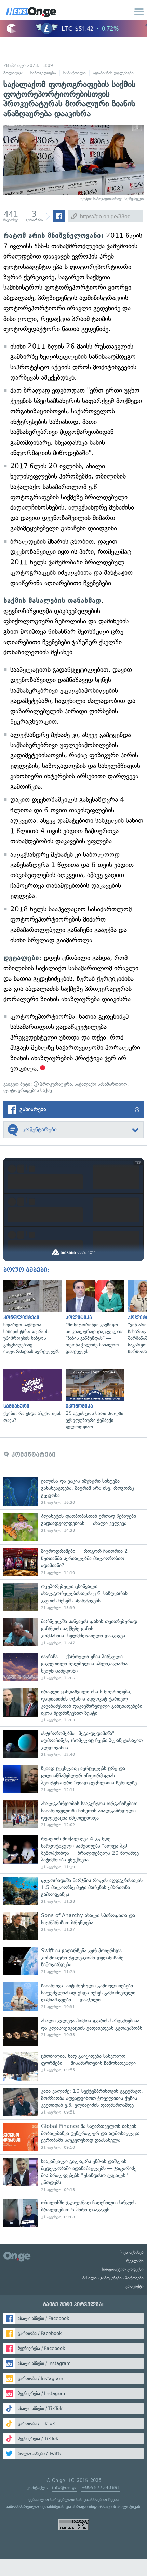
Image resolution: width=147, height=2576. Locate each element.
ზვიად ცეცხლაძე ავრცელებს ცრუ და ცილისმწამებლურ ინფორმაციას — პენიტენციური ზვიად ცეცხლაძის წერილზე (73, 1779)
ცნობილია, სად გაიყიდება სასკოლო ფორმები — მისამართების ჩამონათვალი (73, 2067)
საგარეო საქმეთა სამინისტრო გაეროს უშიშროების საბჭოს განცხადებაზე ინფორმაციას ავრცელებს (31, 1318)
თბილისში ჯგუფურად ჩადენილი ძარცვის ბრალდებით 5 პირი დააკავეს (73, 2213)
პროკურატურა (55, 1084)
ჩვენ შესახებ (132, 2252)
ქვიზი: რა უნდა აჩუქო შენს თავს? (31, 1396)
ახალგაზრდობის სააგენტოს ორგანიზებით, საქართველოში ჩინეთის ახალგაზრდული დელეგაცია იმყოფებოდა (73, 1814)
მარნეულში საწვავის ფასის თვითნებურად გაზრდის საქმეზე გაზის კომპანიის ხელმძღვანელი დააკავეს (73, 1632)
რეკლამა (135, 2261)
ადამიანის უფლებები (113, 73)
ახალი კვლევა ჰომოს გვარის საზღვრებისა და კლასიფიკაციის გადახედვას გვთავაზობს (73, 2032)
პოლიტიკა (13, 73)
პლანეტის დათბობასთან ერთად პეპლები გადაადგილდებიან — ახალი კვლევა (73, 1527)
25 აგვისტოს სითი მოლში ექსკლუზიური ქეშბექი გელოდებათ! (93, 1400)
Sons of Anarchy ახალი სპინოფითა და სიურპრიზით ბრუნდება (73, 1926)
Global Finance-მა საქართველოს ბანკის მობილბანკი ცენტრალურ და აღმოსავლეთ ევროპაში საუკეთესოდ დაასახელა (73, 2137)
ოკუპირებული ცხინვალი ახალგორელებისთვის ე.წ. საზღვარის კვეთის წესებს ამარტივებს (73, 1597)
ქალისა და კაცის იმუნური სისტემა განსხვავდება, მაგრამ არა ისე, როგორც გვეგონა (73, 1492)
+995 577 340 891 (101, 2487)
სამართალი (75, 73)
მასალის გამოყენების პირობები (113, 2278)
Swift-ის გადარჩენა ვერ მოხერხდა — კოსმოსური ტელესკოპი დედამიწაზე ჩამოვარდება (73, 1961)
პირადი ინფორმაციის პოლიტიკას (106, 2507)
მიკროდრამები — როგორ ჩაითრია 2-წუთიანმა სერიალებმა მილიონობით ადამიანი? (73, 1562)
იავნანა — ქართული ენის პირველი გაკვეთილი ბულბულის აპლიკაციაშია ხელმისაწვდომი (73, 1667)
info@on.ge (65, 2487)
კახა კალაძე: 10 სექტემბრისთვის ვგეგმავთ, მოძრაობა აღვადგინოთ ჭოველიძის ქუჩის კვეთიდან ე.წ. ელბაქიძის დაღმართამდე (73, 2102)
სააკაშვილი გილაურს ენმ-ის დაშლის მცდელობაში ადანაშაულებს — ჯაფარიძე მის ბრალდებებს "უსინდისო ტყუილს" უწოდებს (73, 2175)
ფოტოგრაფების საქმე (28, 1091)
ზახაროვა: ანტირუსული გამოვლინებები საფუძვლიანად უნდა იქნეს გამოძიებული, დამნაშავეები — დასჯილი (73, 1996)
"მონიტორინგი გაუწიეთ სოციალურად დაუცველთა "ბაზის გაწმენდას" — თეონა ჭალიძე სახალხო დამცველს (93, 1318)
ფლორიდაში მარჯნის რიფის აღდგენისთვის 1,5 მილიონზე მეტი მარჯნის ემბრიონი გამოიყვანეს (73, 1891)
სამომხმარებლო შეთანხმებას (35, 2507)
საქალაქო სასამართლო (101, 1084)
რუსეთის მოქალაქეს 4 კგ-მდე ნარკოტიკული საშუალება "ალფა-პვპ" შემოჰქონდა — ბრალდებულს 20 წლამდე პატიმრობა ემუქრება (73, 1853)
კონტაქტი (135, 2286)
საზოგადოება (43, 73)
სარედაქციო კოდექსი (123, 2269)
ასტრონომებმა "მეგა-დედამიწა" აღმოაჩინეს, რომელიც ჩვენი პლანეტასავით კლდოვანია (73, 1744)
